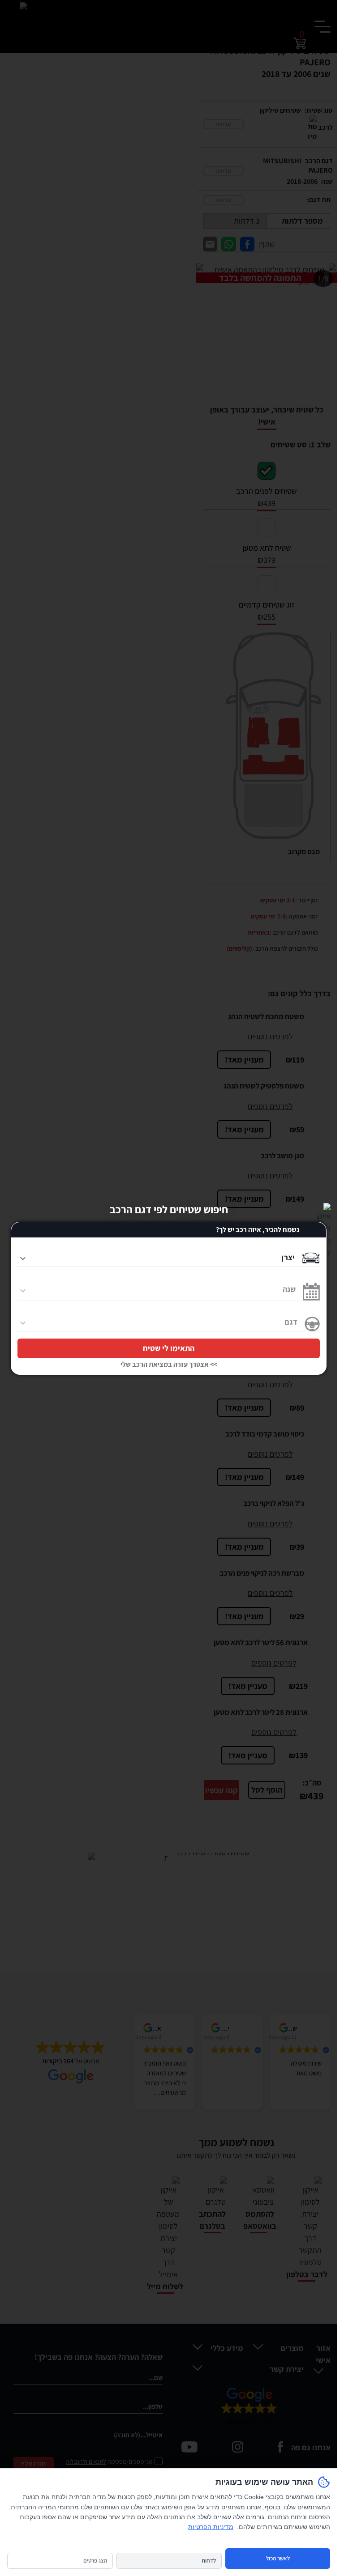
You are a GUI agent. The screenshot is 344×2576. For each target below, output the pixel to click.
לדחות (209, 2561)
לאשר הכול (278, 2558)
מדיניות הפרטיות (211, 2527)
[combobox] (156, 1255)
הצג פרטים (95, 2561)
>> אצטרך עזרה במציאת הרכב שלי (169, 1365)
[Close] (324, 1210)
